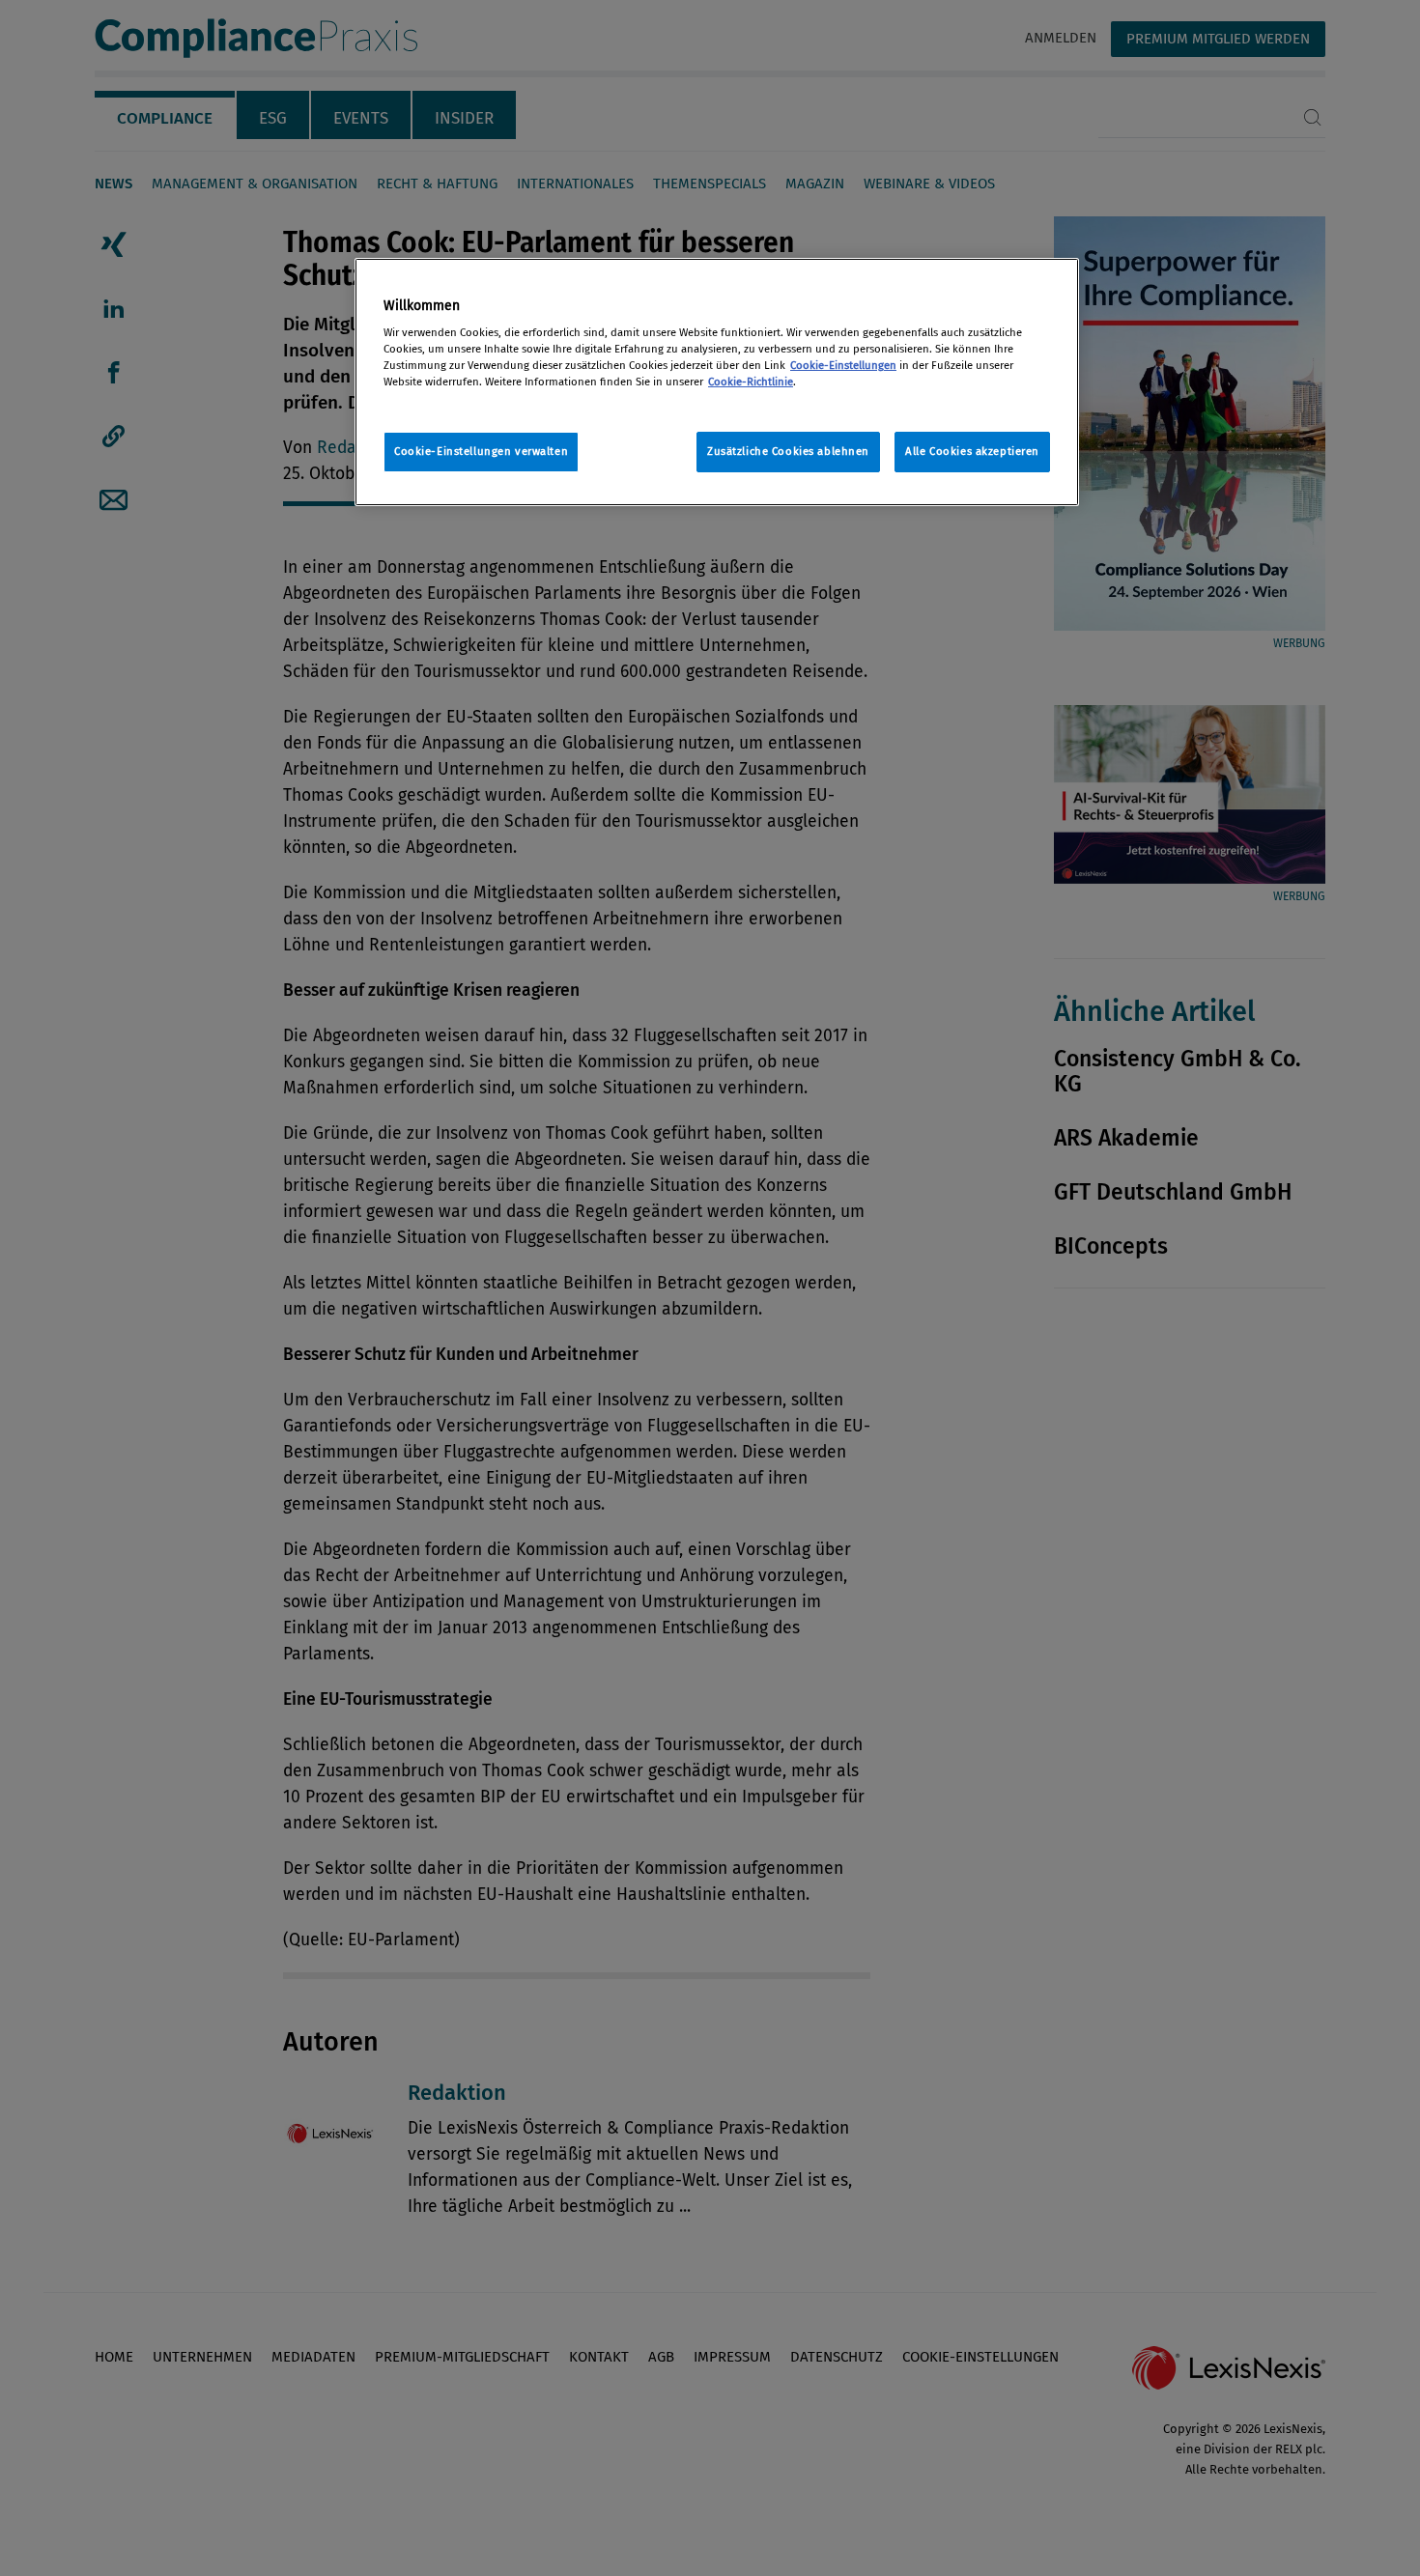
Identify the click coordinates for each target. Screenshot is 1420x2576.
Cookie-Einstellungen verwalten (481, 451)
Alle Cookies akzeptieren (972, 451)
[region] (717, 382)
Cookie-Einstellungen (843, 365)
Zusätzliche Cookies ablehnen (788, 451)
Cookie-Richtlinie (751, 382)
